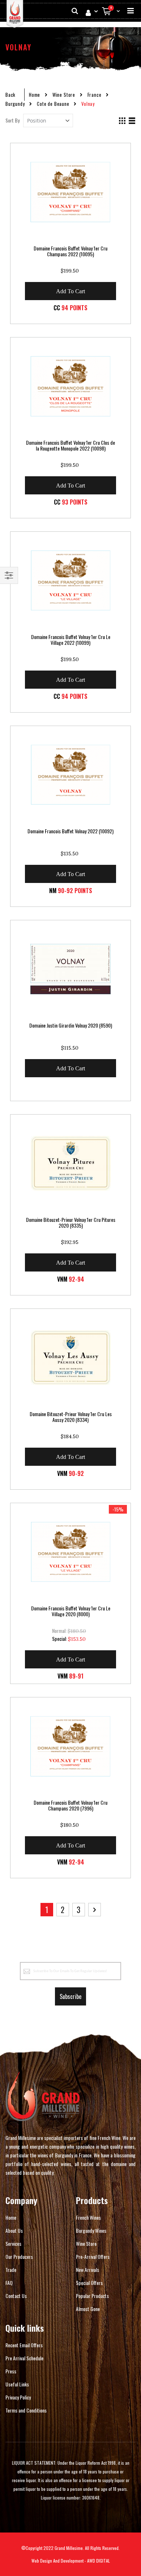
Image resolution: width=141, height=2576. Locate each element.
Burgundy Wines (91, 2230)
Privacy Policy (18, 2397)
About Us (14, 2230)
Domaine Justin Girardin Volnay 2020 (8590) (71, 1025)
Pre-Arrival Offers (93, 2256)
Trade (11, 2270)
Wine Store (64, 95)
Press (11, 2371)
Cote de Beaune (53, 104)
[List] (132, 121)
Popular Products (92, 2296)
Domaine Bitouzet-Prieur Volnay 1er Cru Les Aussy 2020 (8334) (71, 1417)
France (95, 95)
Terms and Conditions (26, 2410)
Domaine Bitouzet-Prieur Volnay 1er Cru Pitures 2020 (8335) (71, 1223)
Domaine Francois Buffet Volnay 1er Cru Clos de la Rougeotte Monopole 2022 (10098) (70, 445)
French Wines (88, 2217)
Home (35, 95)
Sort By (12, 120)
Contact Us (16, 2296)
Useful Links (17, 2384)
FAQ (9, 2283)
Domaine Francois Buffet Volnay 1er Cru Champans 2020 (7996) (70, 1805)
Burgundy (15, 104)
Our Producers (19, 2256)
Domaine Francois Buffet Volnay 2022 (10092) (70, 831)
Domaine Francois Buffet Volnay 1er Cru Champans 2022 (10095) (70, 251)
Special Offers (89, 2283)
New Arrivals (87, 2270)
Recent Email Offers (24, 2345)
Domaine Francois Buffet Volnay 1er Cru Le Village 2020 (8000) (71, 1611)
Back (10, 95)
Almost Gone (88, 2309)
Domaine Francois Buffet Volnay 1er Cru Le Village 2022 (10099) (71, 640)
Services (13, 2243)
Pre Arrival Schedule (24, 2358)
